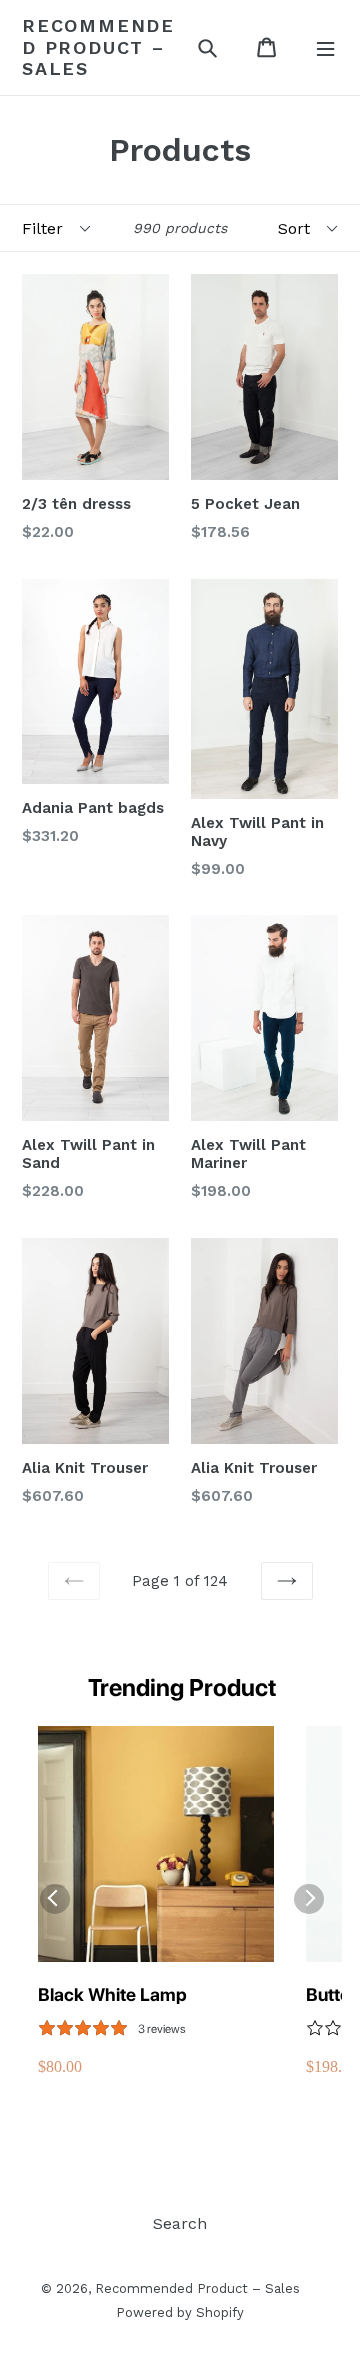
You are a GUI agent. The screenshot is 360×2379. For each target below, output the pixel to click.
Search (180, 2223)
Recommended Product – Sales (98, 47)
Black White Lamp (112, 1994)
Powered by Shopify (180, 2312)
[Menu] (326, 47)
